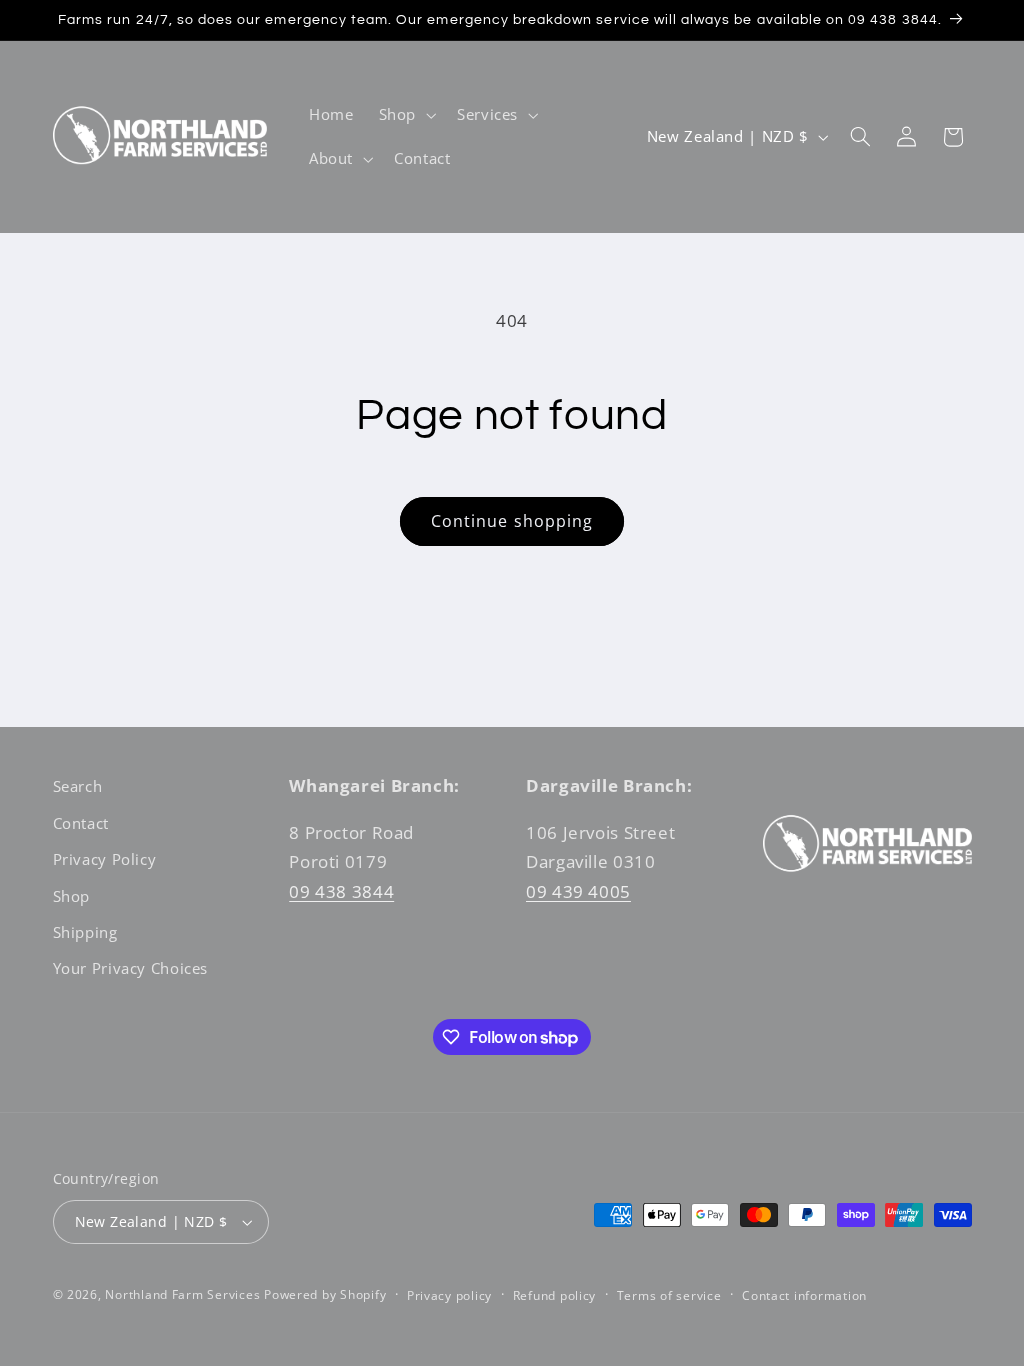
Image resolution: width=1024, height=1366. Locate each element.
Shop (72, 896)
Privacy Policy (105, 859)
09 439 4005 (578, 891)
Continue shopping (512, 521)
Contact (81, 823)
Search (78, 786)
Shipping (85, 932)
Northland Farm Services (182, 1294)
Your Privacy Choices (131, 968)
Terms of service (669, 1295)
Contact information (804, 1295)
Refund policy (555, 1295)
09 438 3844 (341, 891)
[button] (405, 115)
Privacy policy (449, 1295)
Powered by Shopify (325, 1294)
